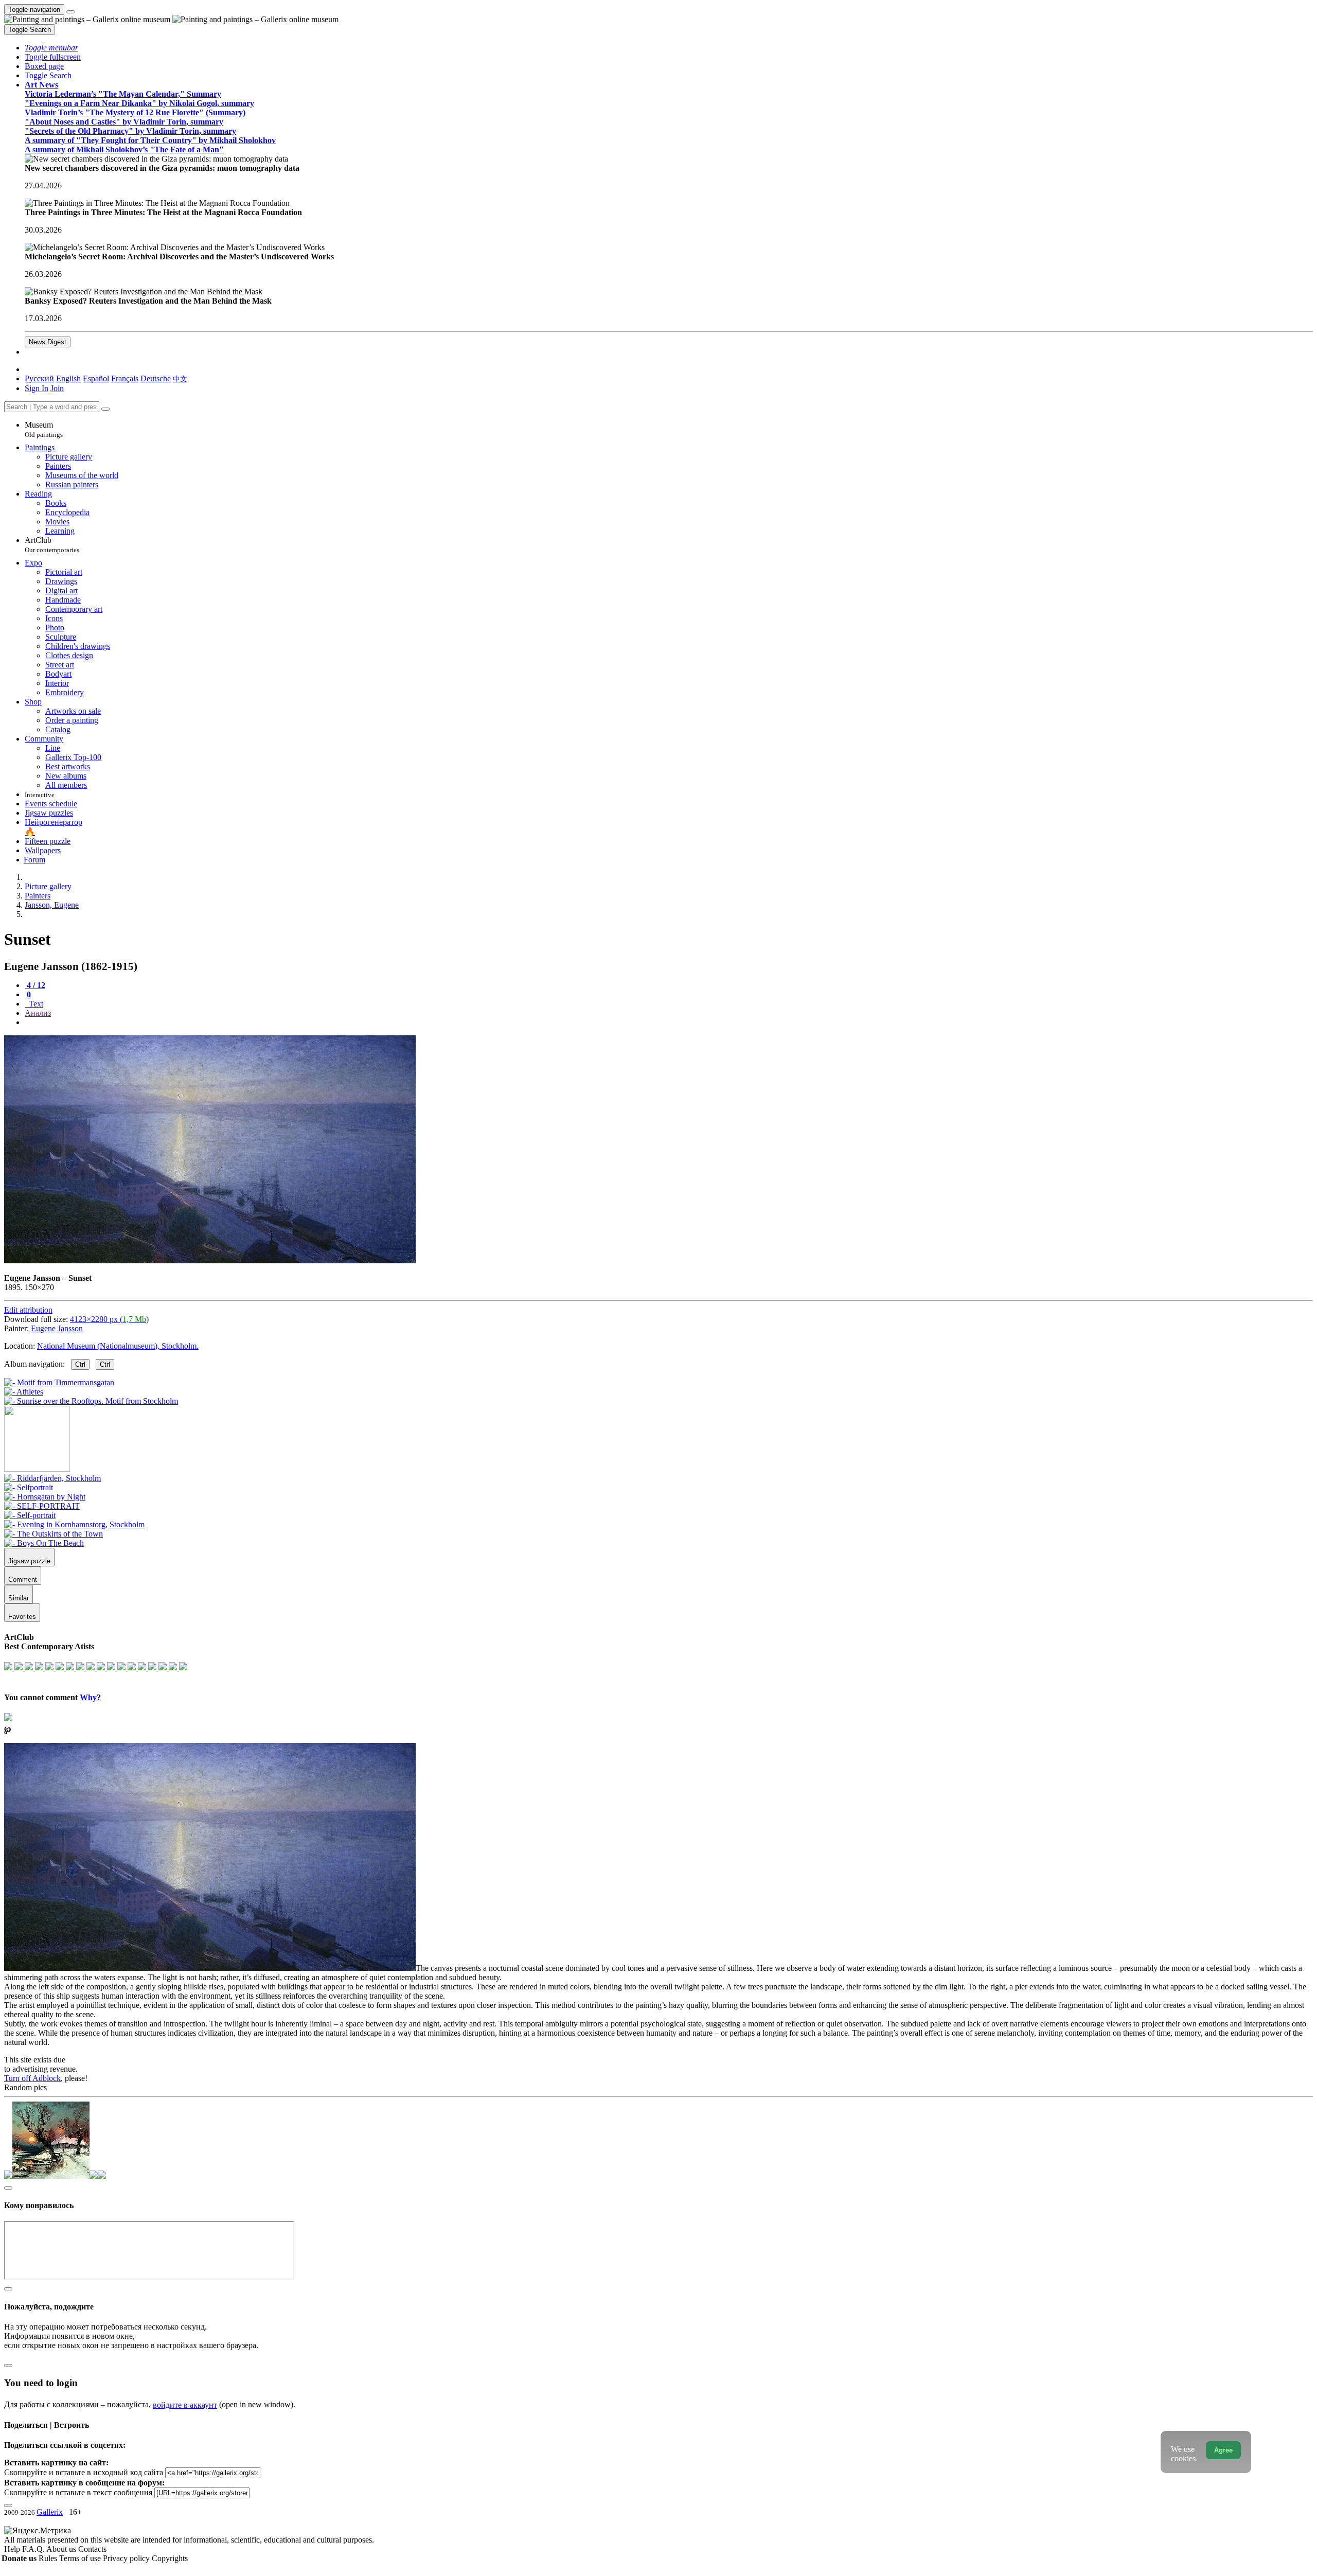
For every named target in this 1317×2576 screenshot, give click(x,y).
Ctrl (80, 1364)
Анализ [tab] (38, 1013)
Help (13, 2549)
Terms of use (81, 2558)
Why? (90, 1697)
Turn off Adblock (32, 2078)
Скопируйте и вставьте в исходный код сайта (84, 2472)
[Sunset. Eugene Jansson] (210, 1260)
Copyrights (170, 2558)
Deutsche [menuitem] (156, 378)
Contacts (92, 2549)
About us (62, 2549)
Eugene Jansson (57, 1328)
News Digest (48, 342)
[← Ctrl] (91, 1401)
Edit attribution (28, 1310)
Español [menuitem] (96, 378)
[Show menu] (70, 12)
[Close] (105, 409)
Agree (1223, 2450)
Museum (44, 429)
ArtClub (52, 545)
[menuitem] (180, 378)
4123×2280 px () (109, 1319)
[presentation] (669, 1022)
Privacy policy (127, 2558)
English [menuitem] (68, 378)
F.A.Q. (34, 2549)
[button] (51, 48)
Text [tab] (35, 1004)
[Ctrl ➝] (52, 1478)
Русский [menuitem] (39, 378)
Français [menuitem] (125, 378)
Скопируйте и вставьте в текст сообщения (78, 2492)
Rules (49, 2558)
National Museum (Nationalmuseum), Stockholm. (118, 1346)
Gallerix (50, 2512)
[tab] (35, 985)
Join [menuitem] (57, 388)
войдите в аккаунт (185, 2405)
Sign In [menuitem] (37, 388)
